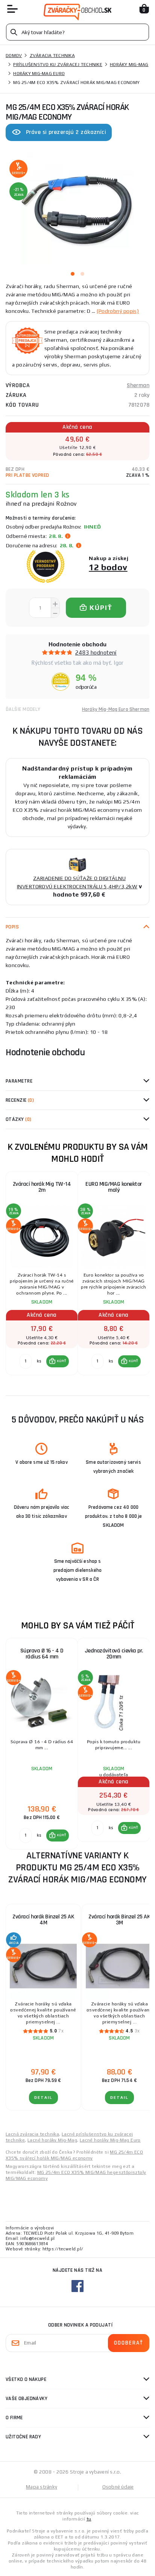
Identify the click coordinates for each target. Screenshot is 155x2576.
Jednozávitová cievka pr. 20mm (114, 1654)
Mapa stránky (42, 2487)
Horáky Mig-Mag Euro (39, 74)
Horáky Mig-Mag (129, 65)
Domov (14, 56)
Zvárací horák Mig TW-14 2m (42, 1187)
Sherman (138, 385)
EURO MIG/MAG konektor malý (114, 1187)
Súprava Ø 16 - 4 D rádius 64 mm (42, 1654)
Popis (12, 927)
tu (89, 2519)
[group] (42, 1277)
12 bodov (108, 567)
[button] (58, 1361)
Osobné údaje (118, 2487)
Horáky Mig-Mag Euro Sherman (116, 709)
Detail (43, 2098)
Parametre (19, 1081)
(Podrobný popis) (118, 311)
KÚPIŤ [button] (62, 1361)
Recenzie (20, 1100)
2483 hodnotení (96, 653)
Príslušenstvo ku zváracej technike (58, 65)
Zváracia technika (52, 56)
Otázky (18, 1119)
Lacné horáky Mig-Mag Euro (110, 2140)
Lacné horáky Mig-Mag (52, 2140)
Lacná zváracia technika (32, 2134)
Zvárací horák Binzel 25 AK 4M (43, 1920)
